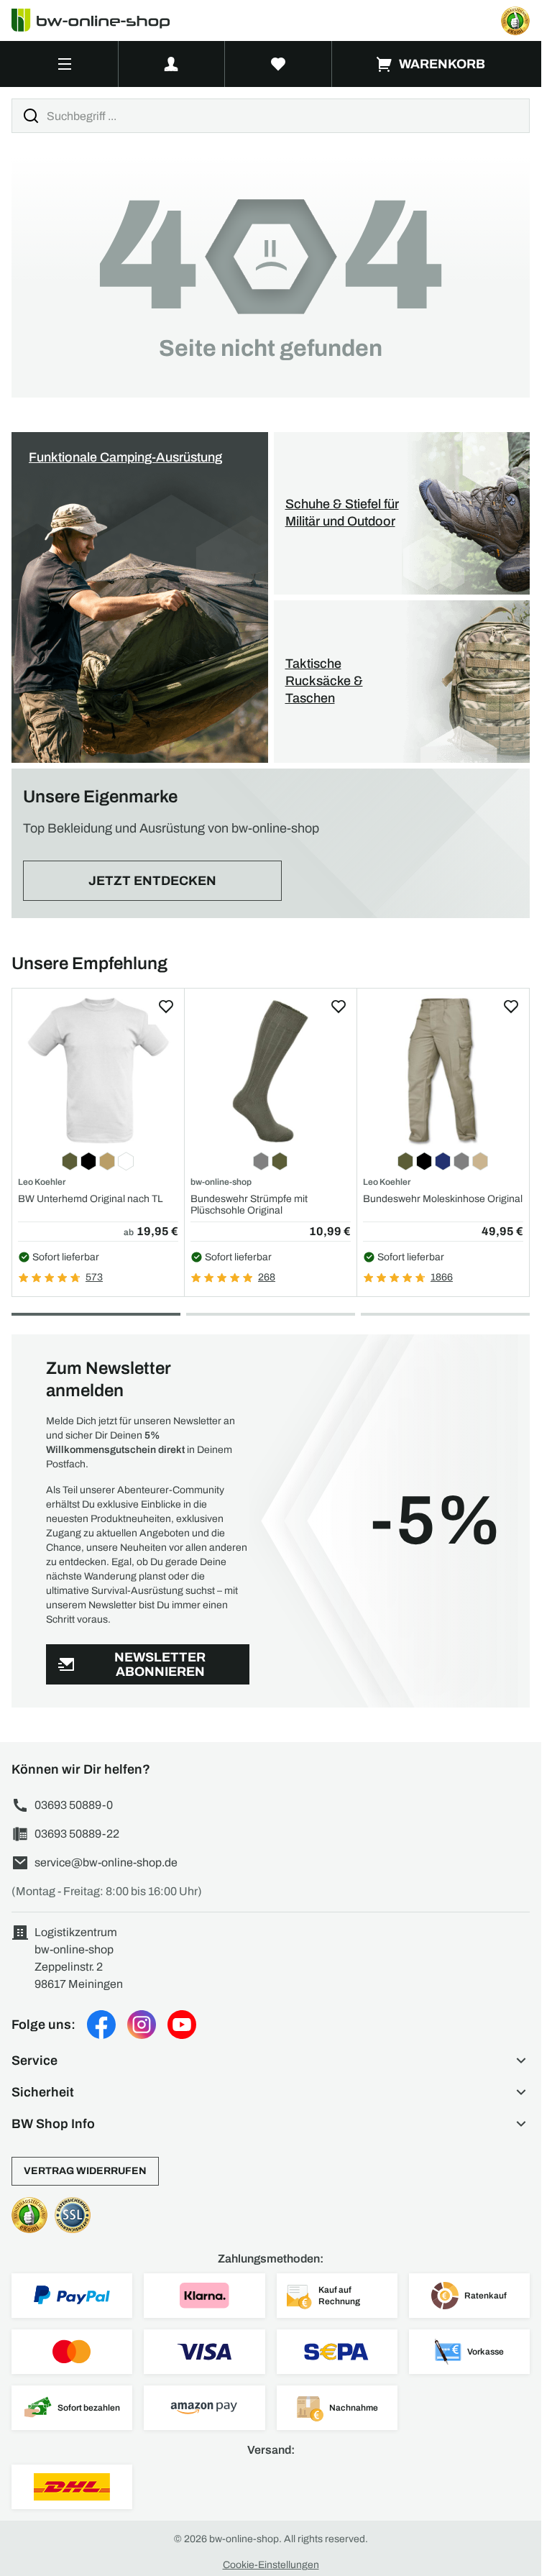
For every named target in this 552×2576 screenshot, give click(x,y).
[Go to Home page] (99, 20)
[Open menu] (65, 64)
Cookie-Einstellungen (271, 2565)
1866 (442, 1277)
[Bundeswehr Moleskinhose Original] (443, 1070)
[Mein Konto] (172, 64)
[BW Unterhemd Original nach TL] (98, 1070)
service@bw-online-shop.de (106, 1862)
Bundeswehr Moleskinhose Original (443, 1199)
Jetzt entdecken (152, 881)
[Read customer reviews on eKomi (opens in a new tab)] (515, 21)
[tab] (96, 1314)
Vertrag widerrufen (85, 2171)
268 (267, 1277)
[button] (271, 2061)
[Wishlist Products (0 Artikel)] (279, 64)
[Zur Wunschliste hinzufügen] (166, 1007)
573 (94, 1277)
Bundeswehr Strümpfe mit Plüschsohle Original (249, 1204)
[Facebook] (101, 2025)
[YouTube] (182, 2025)
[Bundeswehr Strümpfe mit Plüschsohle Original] (271, 1070)
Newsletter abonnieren (160, 1665)
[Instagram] (142, 2025)
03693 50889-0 (74, 1805)
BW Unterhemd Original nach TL (91, 1199)
